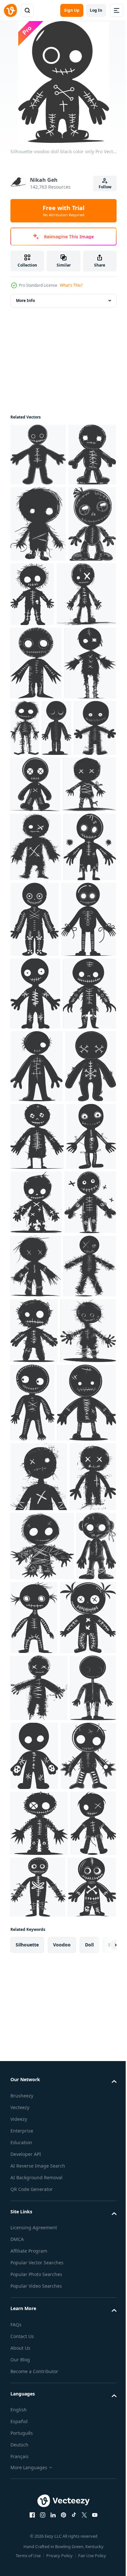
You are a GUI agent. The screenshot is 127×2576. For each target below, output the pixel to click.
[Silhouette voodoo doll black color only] (38, 455)
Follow (105, 187)
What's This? (71, 285)
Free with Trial (63, 211)
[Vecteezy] (10, 10)
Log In (96, 10)
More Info (25, 300)
